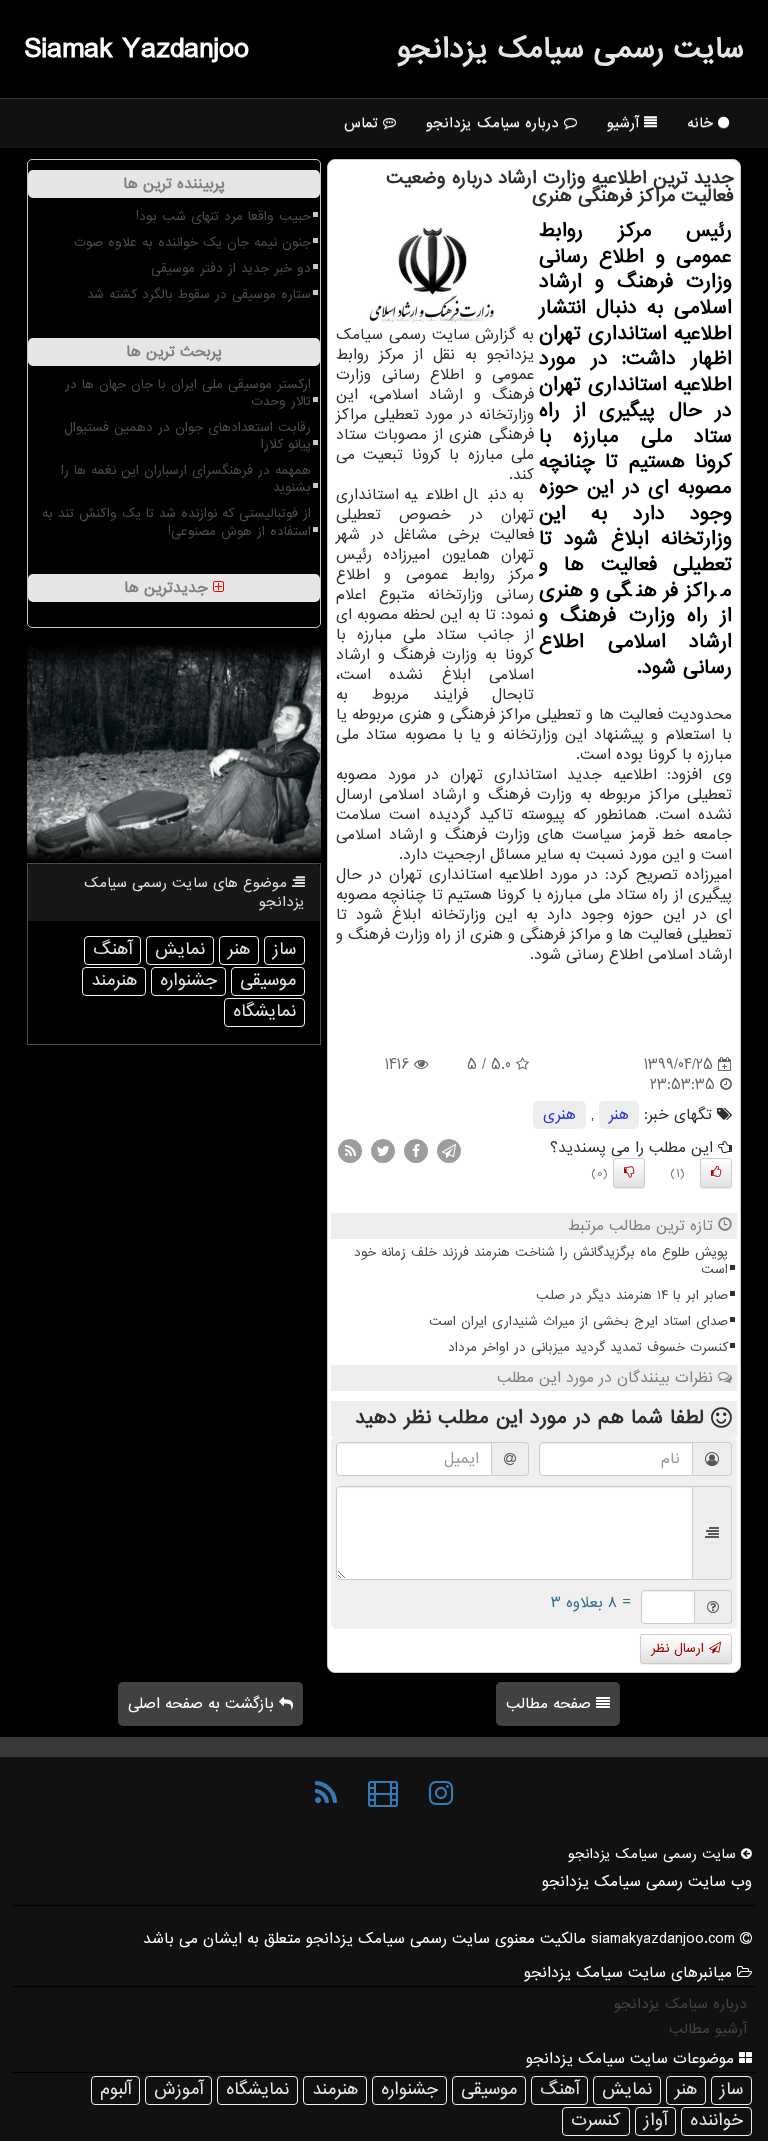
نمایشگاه (264, 1011)
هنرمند (114, 980)
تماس (363, 123)
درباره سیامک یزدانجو (495, 123)
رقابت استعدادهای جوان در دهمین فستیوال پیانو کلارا (187, 436)
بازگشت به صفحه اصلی (203, 1704)
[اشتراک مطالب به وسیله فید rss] (350, 1151)
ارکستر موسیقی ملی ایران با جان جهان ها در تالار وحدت (188, 393)
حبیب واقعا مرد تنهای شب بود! (223, 216)
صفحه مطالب (551, 1704)
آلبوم (115, 2089)
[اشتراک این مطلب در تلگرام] (449, 1151)
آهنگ (112, 949)
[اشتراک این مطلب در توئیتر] (383, 1151)
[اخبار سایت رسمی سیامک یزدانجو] (326, 1794)
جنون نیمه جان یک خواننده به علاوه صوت (192, 242)
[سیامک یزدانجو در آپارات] (383, 1794)
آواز (655, 2120)
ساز (284, 949)
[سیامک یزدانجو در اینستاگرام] (441, 1794)
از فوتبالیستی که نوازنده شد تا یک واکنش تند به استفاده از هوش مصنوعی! (176, 522)
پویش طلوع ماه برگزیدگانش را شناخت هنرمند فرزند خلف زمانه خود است (541, 1261)
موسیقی (268, 980)
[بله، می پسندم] (716, 1173)
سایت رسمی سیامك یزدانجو (570, 49)
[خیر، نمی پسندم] (629, 1173)
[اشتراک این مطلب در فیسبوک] (416, 1151)
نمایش (180, 949)
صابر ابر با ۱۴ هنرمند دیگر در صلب (632, 1295)
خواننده (716, 2120)
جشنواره (188, 980)
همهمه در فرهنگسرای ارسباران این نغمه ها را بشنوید (186, 479)
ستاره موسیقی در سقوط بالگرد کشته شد (199, 294)
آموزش (178, 2089)
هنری (559, 1115)
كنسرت (596, 2120)
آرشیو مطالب (708, 2029)
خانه (702, 123)
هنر (619, 1115)
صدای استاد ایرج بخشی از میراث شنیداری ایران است (578, 1321)
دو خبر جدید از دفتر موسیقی (231, 268)
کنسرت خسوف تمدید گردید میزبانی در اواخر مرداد (588, 1347)
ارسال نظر (680, 1648)
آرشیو (625, 123)
